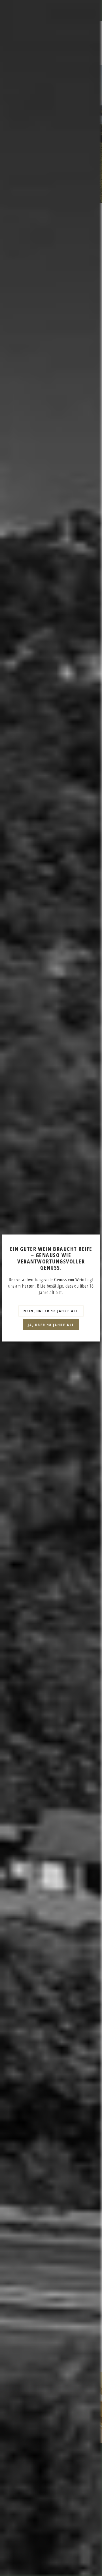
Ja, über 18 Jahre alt (51, 1325)
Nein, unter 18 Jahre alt (51, 1311)
